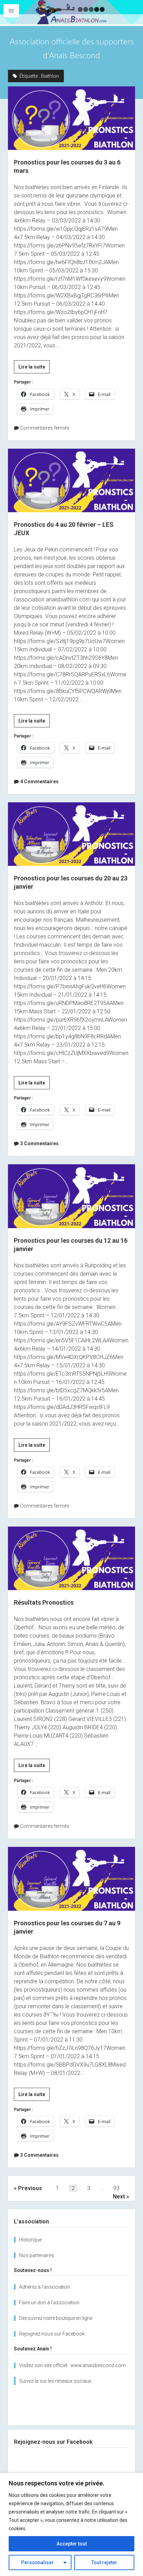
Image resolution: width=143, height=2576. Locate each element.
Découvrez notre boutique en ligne (56, 2318)
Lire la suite (34, 369)
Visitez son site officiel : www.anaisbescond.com (72, 2365)
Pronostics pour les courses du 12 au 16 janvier (71, 1196)
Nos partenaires (37, 2255)
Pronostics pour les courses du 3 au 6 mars (71, 118)
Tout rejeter (104, 2562)
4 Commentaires (39, 782)
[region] (71, 2524)
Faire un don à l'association (49, 2303)
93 (116, 2188)
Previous (30, 2188)
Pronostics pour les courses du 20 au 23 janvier (71, 834)
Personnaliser (37, 2562)
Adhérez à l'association (45, 2287)
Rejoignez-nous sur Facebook (52, 2334)
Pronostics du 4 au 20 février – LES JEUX (71, 480)
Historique (30, 2240)
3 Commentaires (39, 1143)
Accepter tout (72, 2544)
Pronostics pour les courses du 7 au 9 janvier (71, 1879)
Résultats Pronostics (71, 1558)
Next (119, 2197)
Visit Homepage (71, 12)
